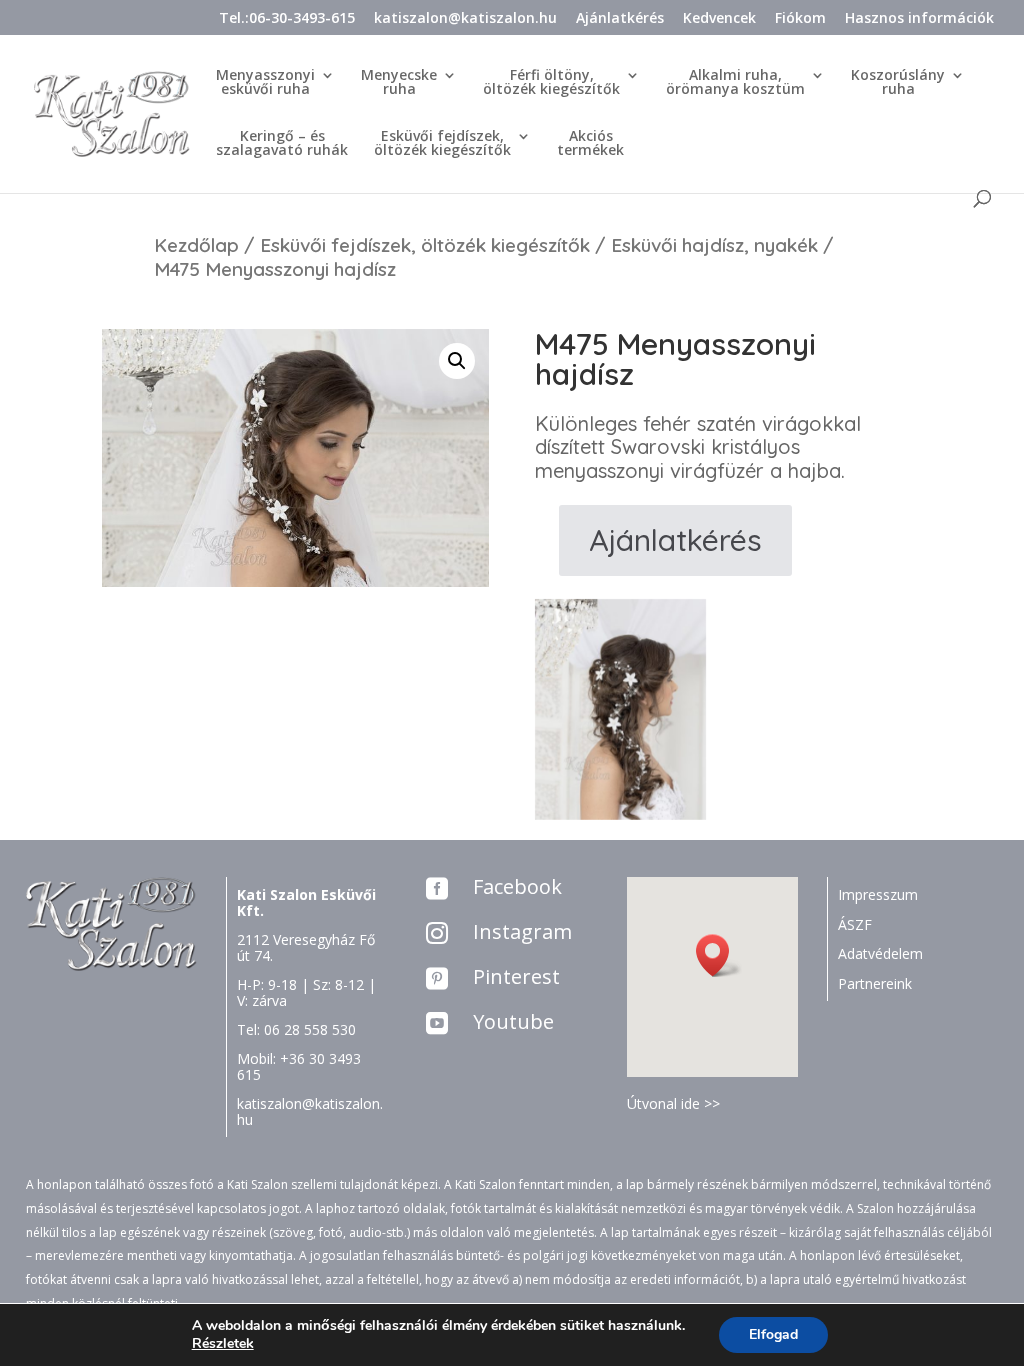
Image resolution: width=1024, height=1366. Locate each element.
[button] (719, 955)
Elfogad (773, 1334)
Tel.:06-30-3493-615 (287, 19)
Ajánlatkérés (620, 19)
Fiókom (800, 19)
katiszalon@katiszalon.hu (465, 19)
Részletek (223, 1344)
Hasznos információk (919, 19)
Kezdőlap (196, 245)
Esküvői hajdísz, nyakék (714, 245)
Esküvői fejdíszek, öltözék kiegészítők (425, 245)
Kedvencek (719, 19)
